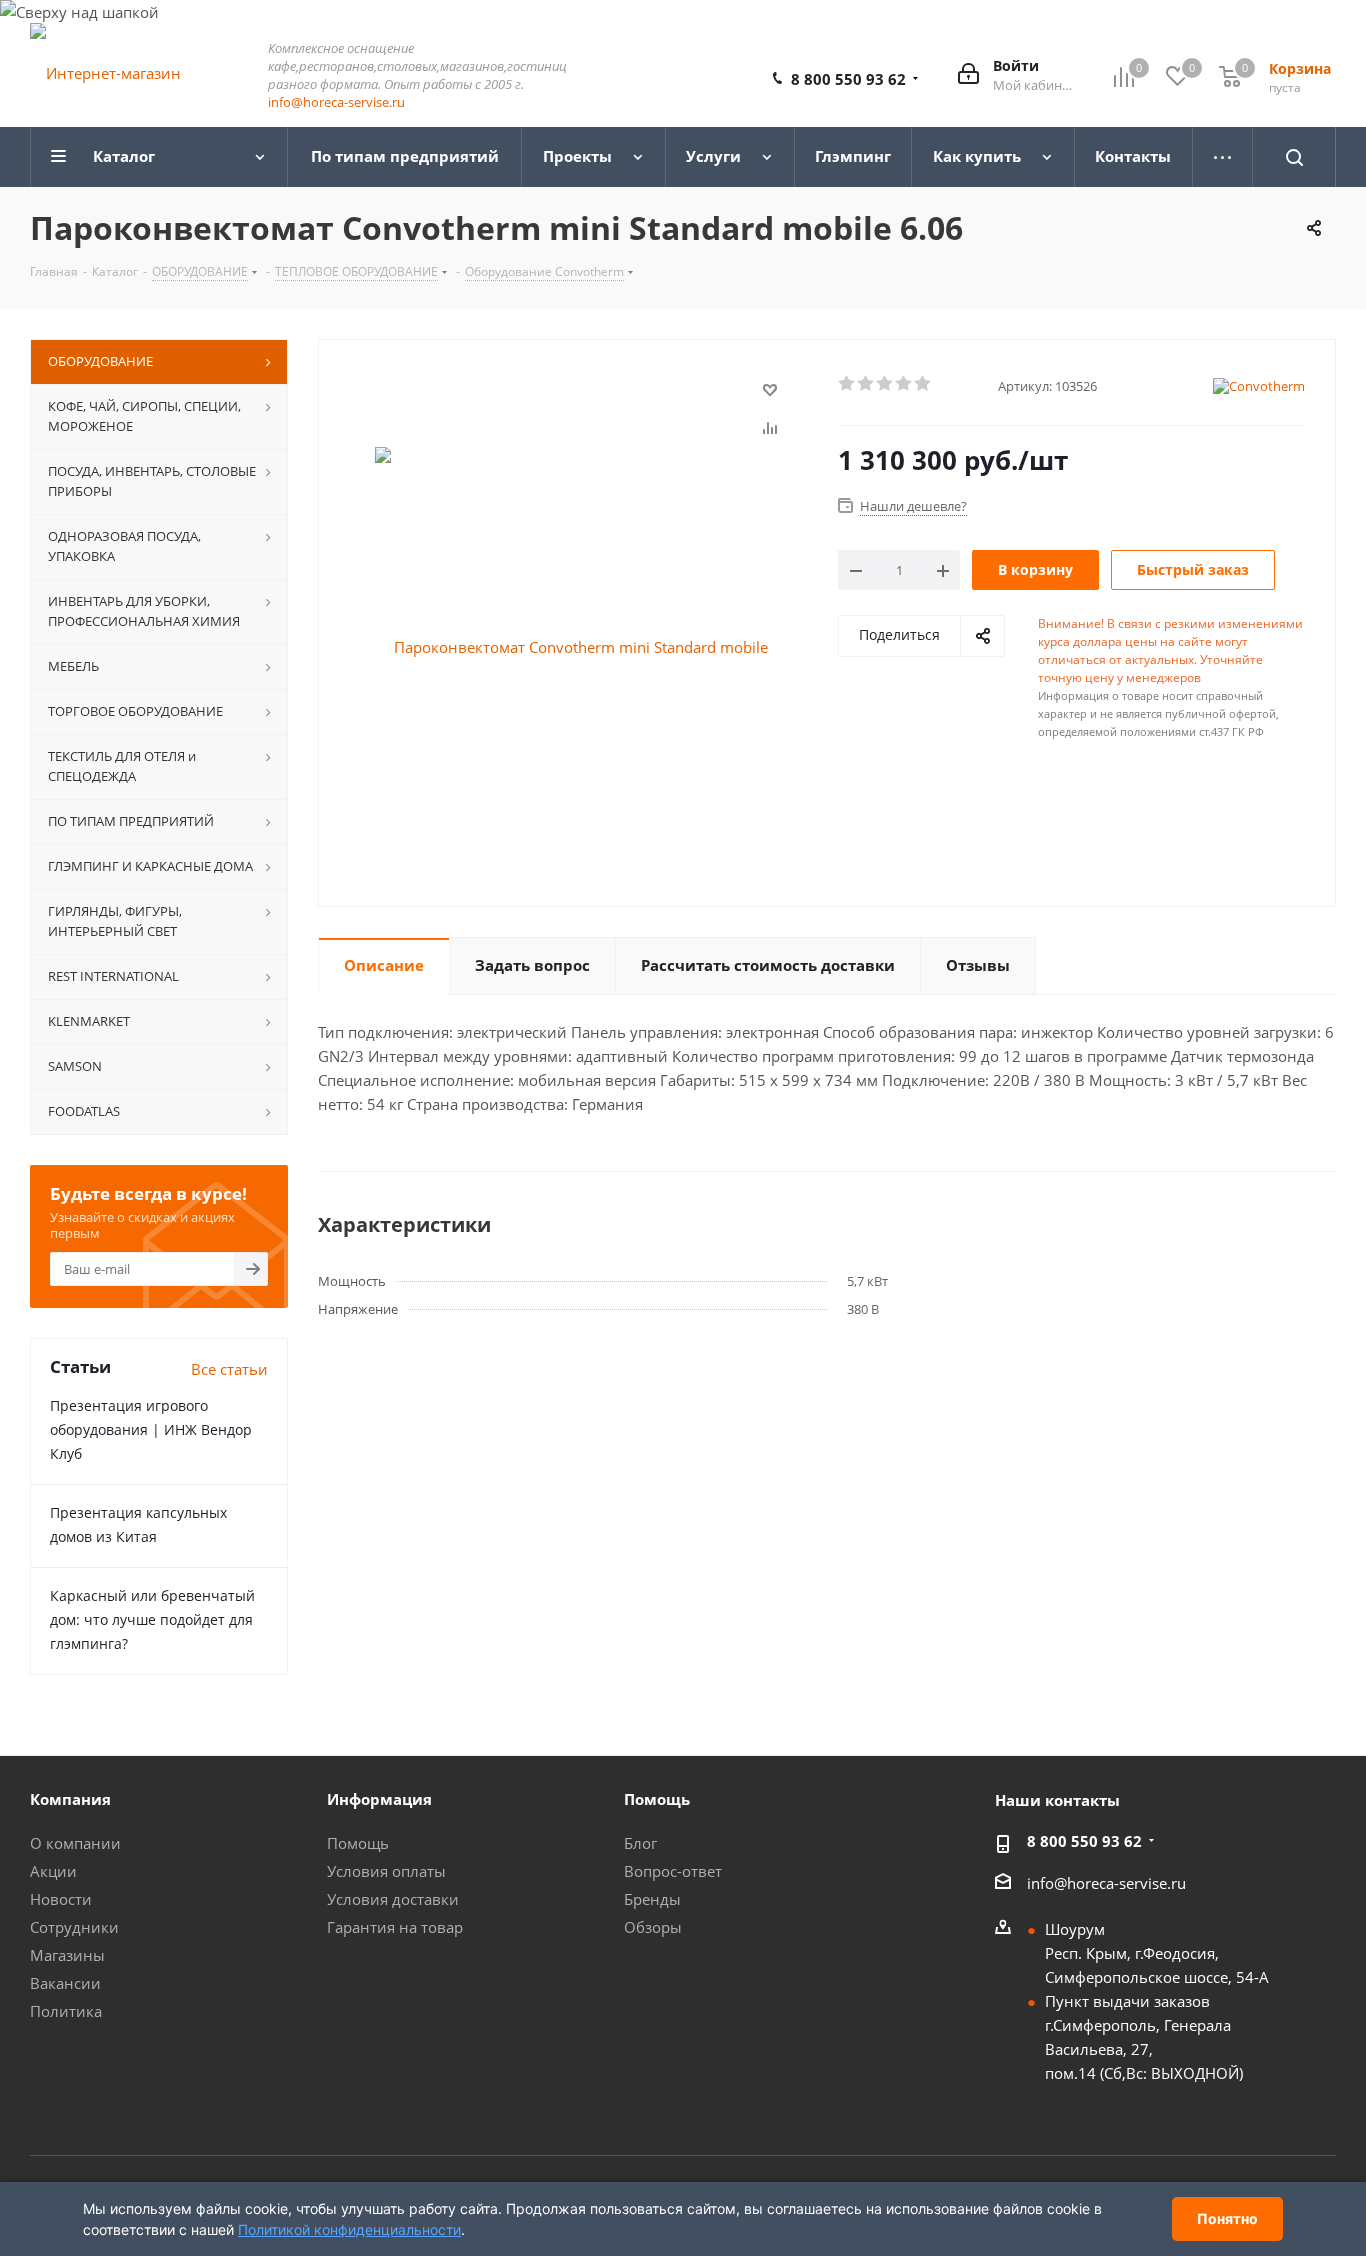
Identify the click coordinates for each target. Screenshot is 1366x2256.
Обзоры (653, 1927)
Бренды (652, 1899)
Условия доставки (393, 1899)
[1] (847, 384)
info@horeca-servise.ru (336, 102)
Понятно (1227, 2218)
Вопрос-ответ (673, 1871)
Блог (640, 1843)
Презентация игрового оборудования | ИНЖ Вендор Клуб (151, 1429)
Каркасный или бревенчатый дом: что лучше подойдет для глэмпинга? (152, 1619)
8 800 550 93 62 (848, 79)
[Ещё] (1223, 157)
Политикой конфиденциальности (349, 2229)
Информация (379, 1799)
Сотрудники (74, 1927)
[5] (923, 384)
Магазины (67, 1955)
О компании (75, 1843)
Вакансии (65, 1983)
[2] (866, 384)
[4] (904, 384)
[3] (885, 384)
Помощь (358, 1843)
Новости (61, 1899)
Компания (70, 1799)
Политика (66, 2011)
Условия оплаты (386, 1871)
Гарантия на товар (395, 1927)
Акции (53, 1871)
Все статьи (229, 1369)
